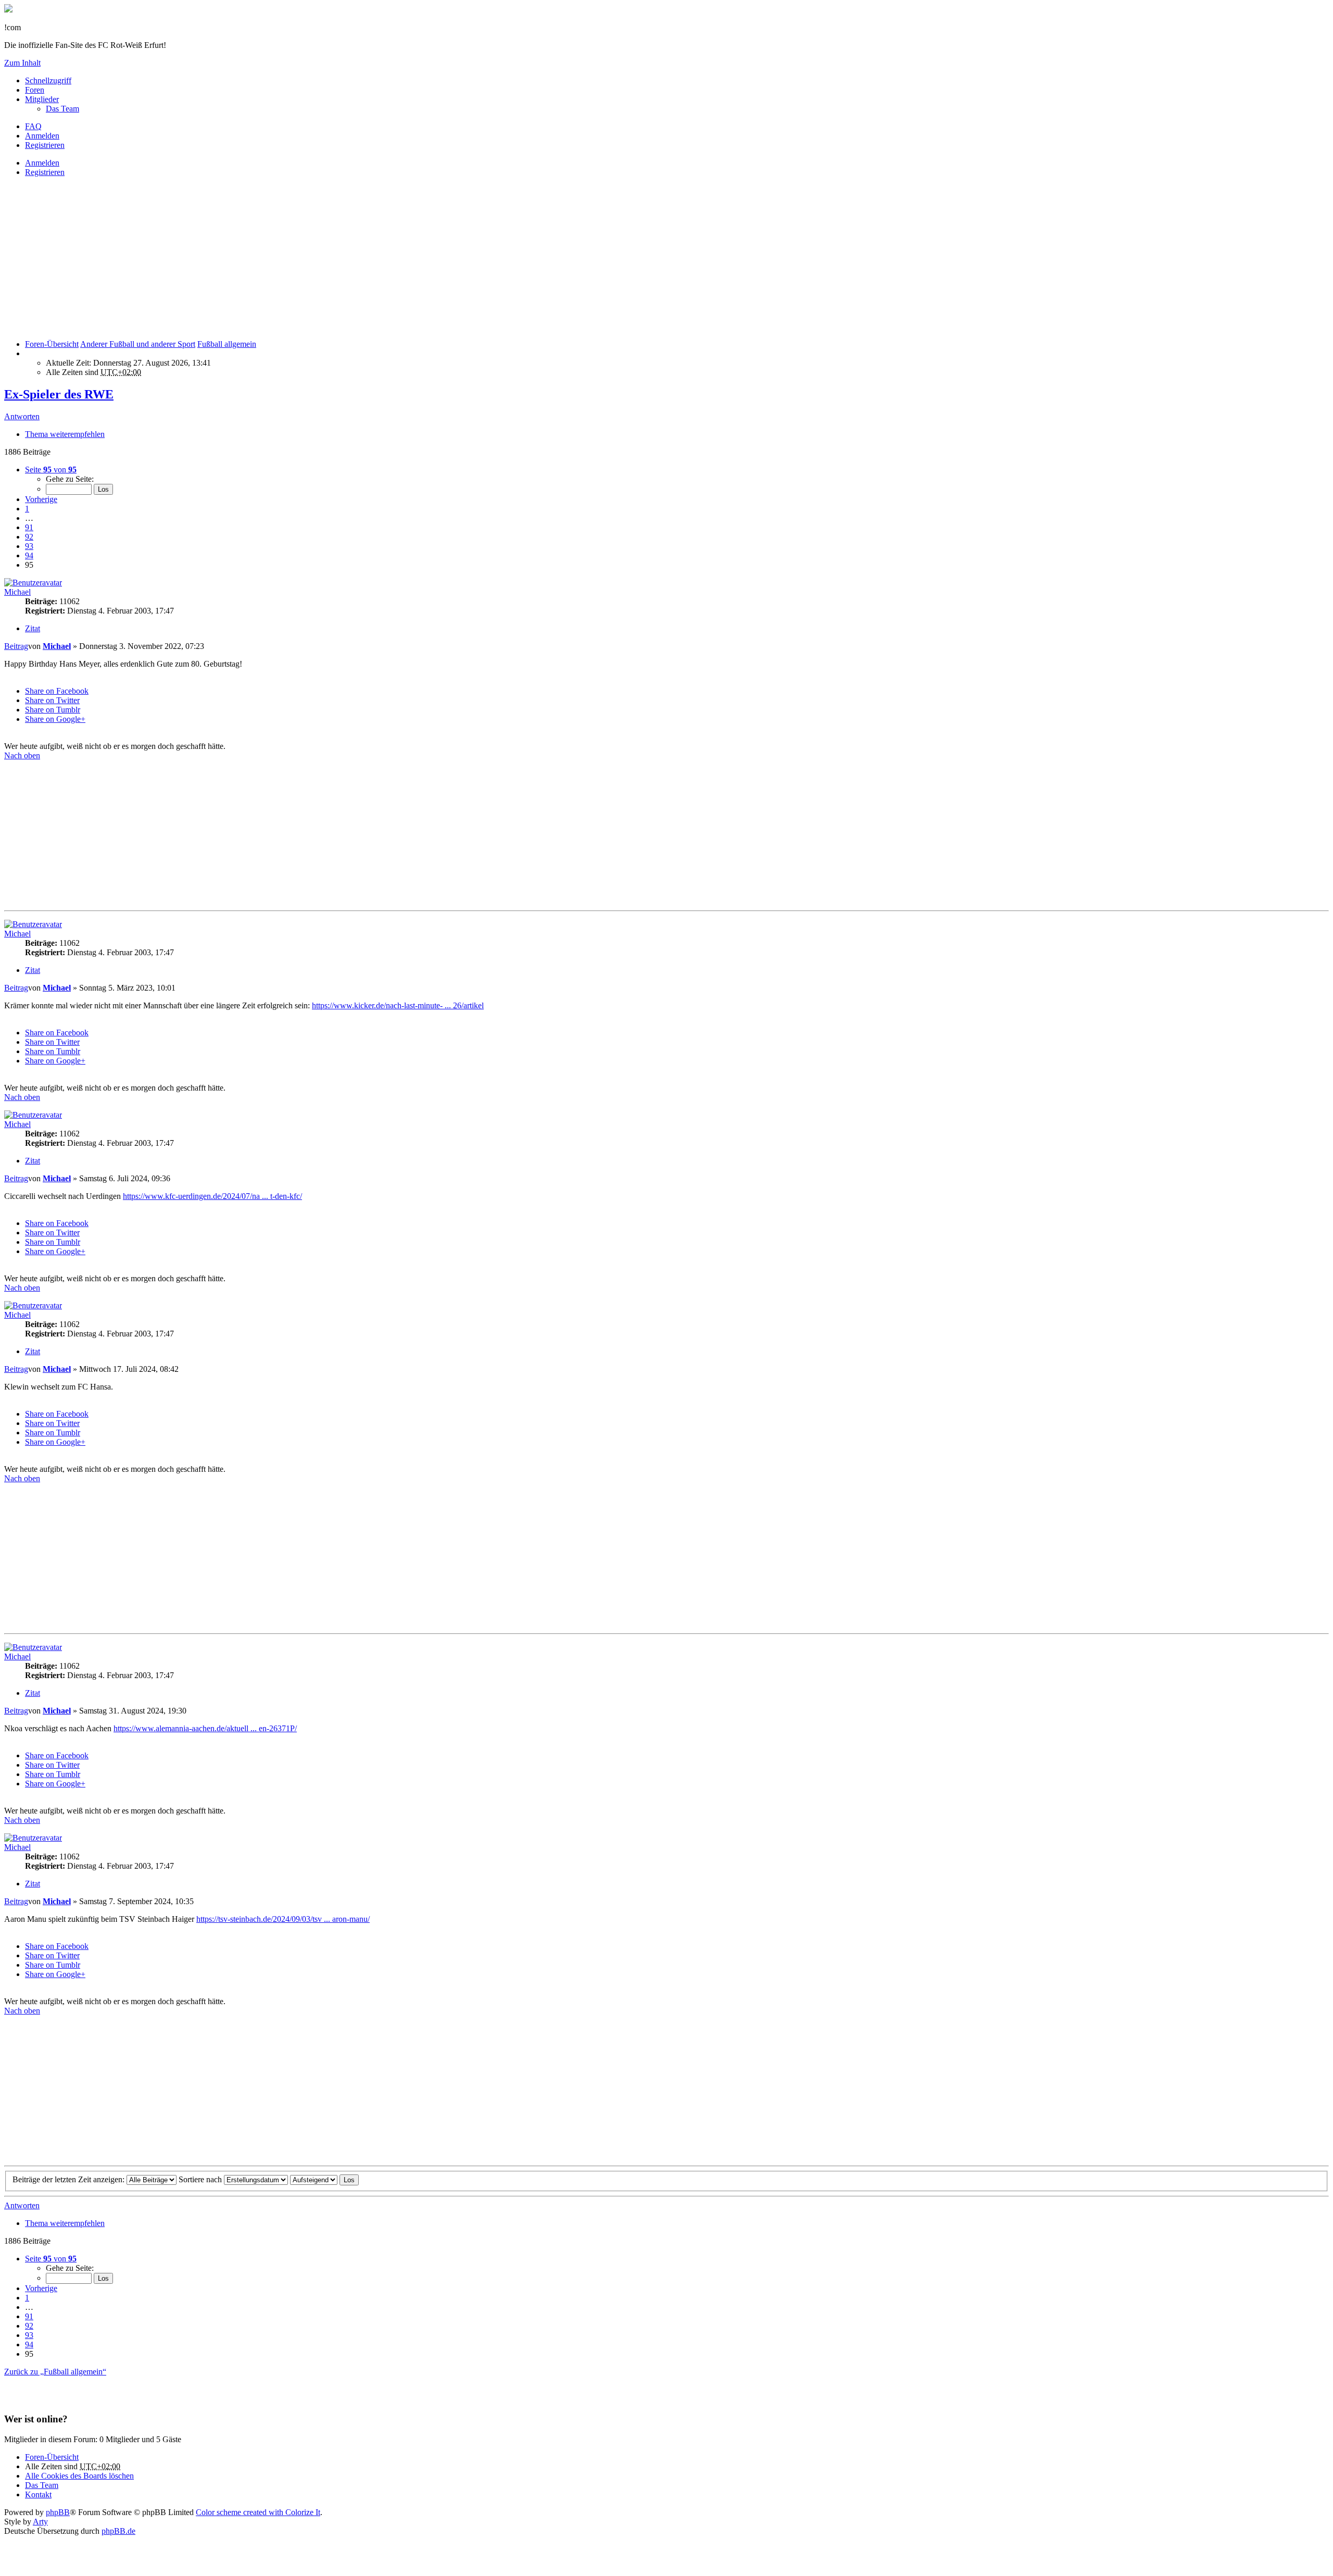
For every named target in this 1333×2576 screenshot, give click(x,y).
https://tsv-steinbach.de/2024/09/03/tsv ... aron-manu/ (283, 1919)
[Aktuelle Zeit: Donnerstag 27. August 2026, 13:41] (28, 353)
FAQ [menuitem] (33, 126)
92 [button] (29, 537)
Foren (35, 90)
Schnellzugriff (48, 80)
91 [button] (29, 527)
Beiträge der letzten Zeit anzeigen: (70, 2179)
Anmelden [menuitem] (42, 136)
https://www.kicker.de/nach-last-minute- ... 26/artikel (398, 1005)
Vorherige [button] (41, 499)
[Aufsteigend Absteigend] (314, 2179)
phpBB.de (118, 2531)
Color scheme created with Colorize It (258, 2512)
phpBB (58, 2512)
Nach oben (22, 755)
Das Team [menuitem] (62, 109)
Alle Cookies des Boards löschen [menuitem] (79, 2476)
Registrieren (45, 172)
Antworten (22, 416)
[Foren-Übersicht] (8, 10)
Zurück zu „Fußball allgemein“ (55, 2372)
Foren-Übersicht (52, 2457)
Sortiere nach (201, 2179)
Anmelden (42, 163)
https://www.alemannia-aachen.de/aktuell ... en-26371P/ (205, 1728)
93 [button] (29, 546)
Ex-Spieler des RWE (59, 394)
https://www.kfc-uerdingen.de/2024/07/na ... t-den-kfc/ (212, 1196)
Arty (40, 2522)
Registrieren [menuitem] (45, 145)
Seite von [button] (51, 470)
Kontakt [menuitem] (38, 2494)
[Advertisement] (317, 258)
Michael (17, 592)
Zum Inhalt (22, 63)
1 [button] (27, 509)
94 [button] (29, 555)
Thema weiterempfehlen (65, 434)
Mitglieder (42, 99)
